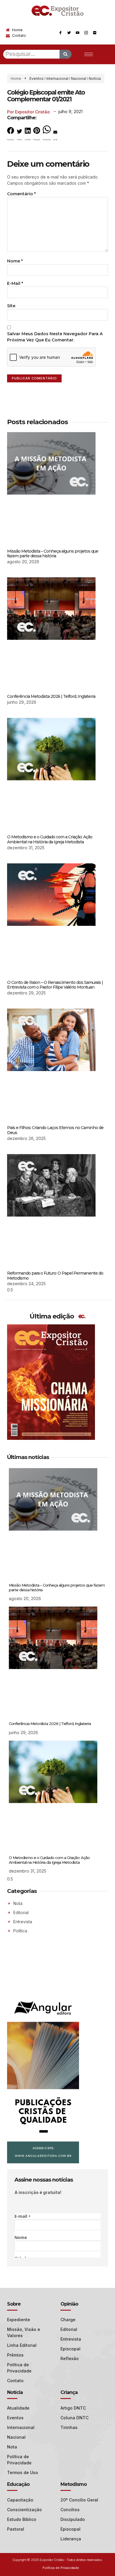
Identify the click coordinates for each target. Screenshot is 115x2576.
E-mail (15, 283)
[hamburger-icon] (89, 54)
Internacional (57, 79)
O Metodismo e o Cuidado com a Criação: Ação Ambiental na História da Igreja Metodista (50, 839)
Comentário (21, 194)
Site (11, 306)
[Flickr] (95, 33)
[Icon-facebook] (60, 33)
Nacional (79, 79)
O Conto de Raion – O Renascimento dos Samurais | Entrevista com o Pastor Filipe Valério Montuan (55, 985)
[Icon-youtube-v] (78, 33)
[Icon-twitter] (69, 33)
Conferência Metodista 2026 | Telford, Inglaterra (51, 696)
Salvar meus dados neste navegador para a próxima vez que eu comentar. (55, 337)
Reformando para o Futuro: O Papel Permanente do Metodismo (55, 1276)
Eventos (37, 79)
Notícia (95, 79)
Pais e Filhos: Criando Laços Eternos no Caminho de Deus (55, 1130)
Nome (15, 261)
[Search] (65, 54)
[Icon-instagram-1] (86, 33)
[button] (11, 135)
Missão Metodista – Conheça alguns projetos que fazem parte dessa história (53, 554)
